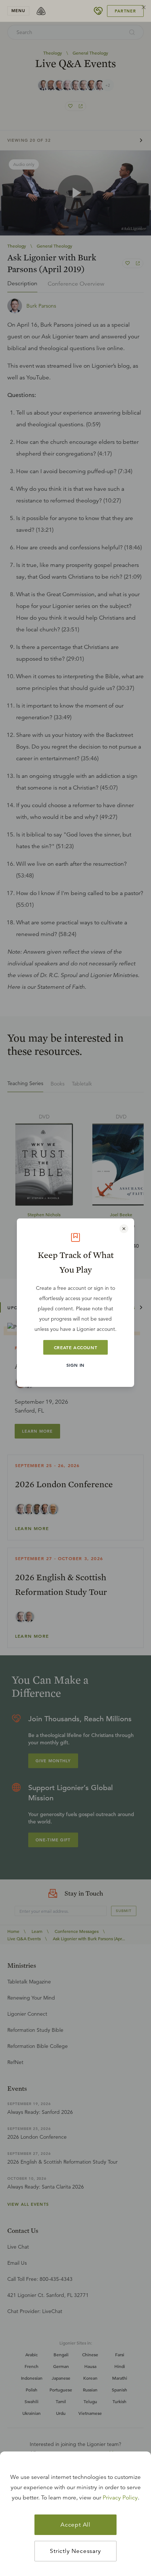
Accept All (75, 2525)
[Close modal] (124, 1229)
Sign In (75, 1365)
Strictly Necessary (75, 2551)
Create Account (75, 1347)
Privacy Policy (120, 2498)
